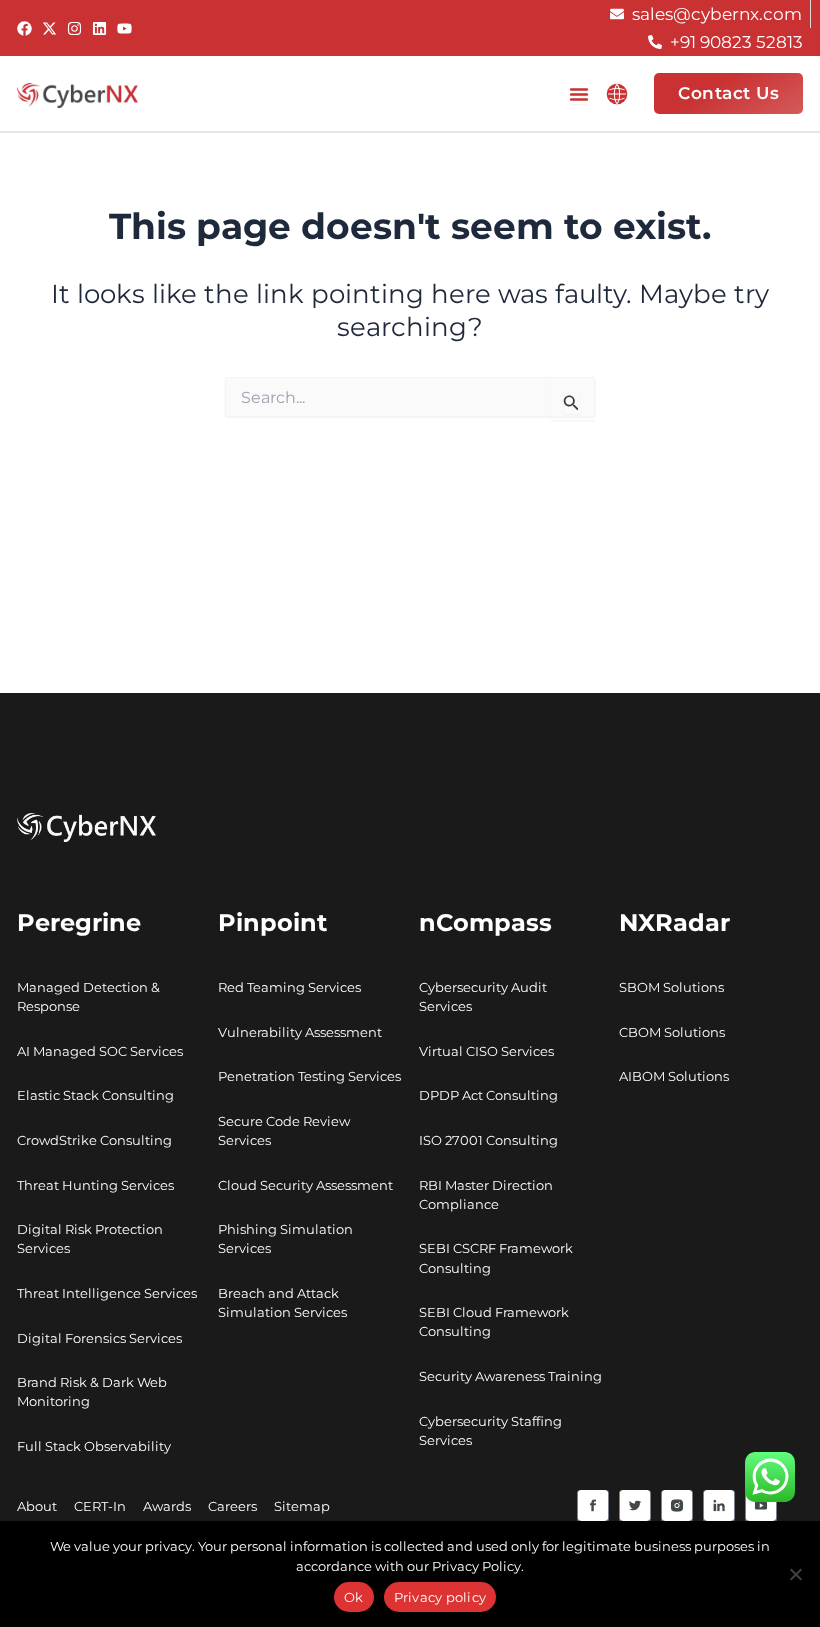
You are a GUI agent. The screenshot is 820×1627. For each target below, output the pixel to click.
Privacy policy (440, 1597)
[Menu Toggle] (579, 94)
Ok (354, 1597)
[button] (617, 94)
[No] (795, 1574)
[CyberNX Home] (77, 94)
